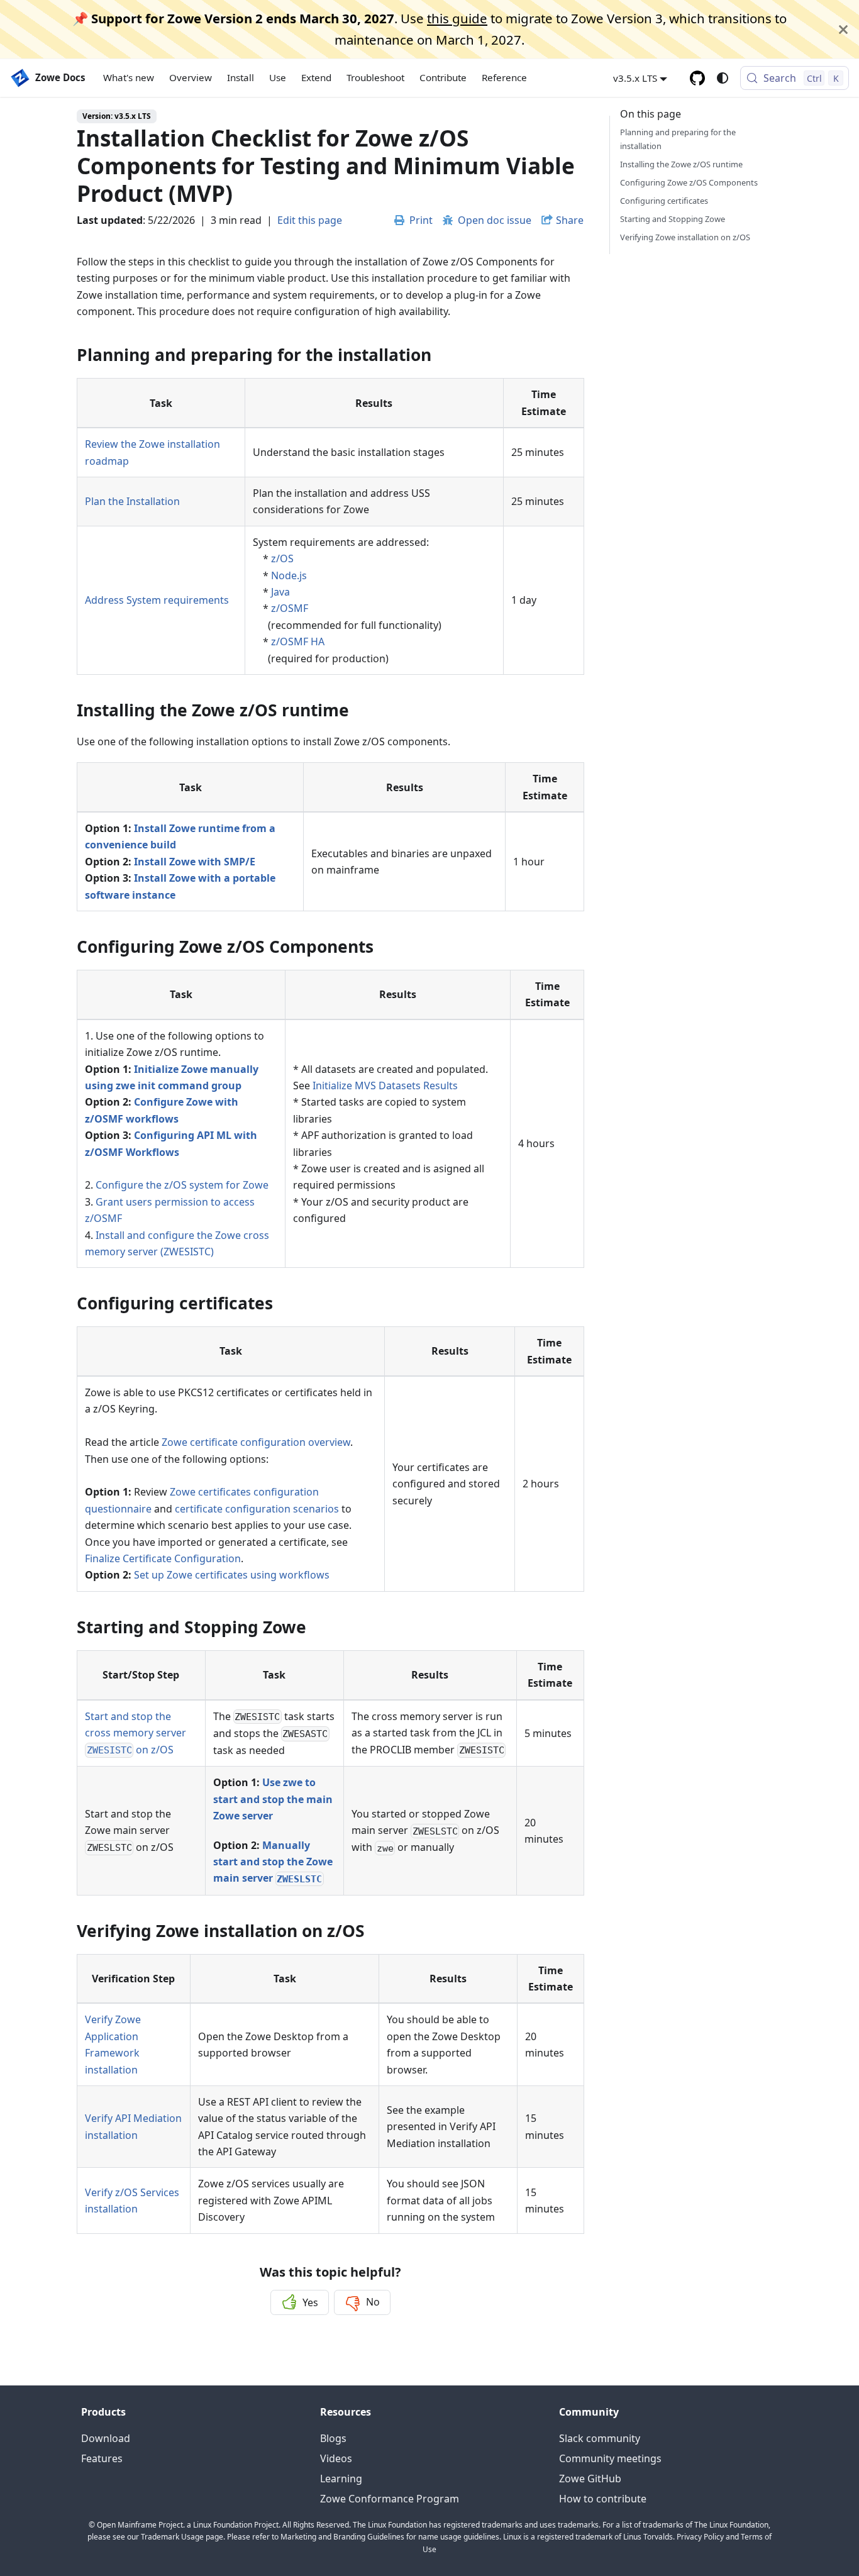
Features (102, 2458)
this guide (457, 18)
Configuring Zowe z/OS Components (689, 182)
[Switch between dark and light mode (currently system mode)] (723, 78)
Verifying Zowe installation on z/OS (685, 237)
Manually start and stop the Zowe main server (273, 1862)
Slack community (600, 2438)
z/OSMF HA (298, 641)
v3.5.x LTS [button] (635, 78)
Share (570, 220)
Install (241, 78)
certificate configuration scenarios (257, 1509)
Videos (336, 2458)
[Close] (843, 29)
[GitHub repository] (697, 78)
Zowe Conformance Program (390, 2499)
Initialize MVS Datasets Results (385, 1085)
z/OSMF (290, 608)
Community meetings (610, 2458)
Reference (504, 78)
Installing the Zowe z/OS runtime (681, 164)
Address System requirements (157, 600)
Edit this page (310, 220)
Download (106, 2438)
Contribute (443, 78)
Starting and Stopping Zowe (673, 219)
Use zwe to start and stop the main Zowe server (273, 1799)
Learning (341, 2479)
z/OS (282, 558)
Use (278, 78)
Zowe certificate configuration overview (256, 1442)
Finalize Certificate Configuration (163, 1558)
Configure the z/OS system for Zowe (182, 1185)
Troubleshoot (375, 78)
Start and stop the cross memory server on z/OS (136, 1733)
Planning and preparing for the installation (678, 139)
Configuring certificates (664, 201)
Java (280, 592)
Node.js (289, 575)
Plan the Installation (132, 501)
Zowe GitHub (590, 2479)
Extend (316, 78)
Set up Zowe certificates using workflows (232, 1575)
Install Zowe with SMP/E (195, 862)
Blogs (333, 2438)
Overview (191, 78)
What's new (129, 78)
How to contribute (603, 2499)
